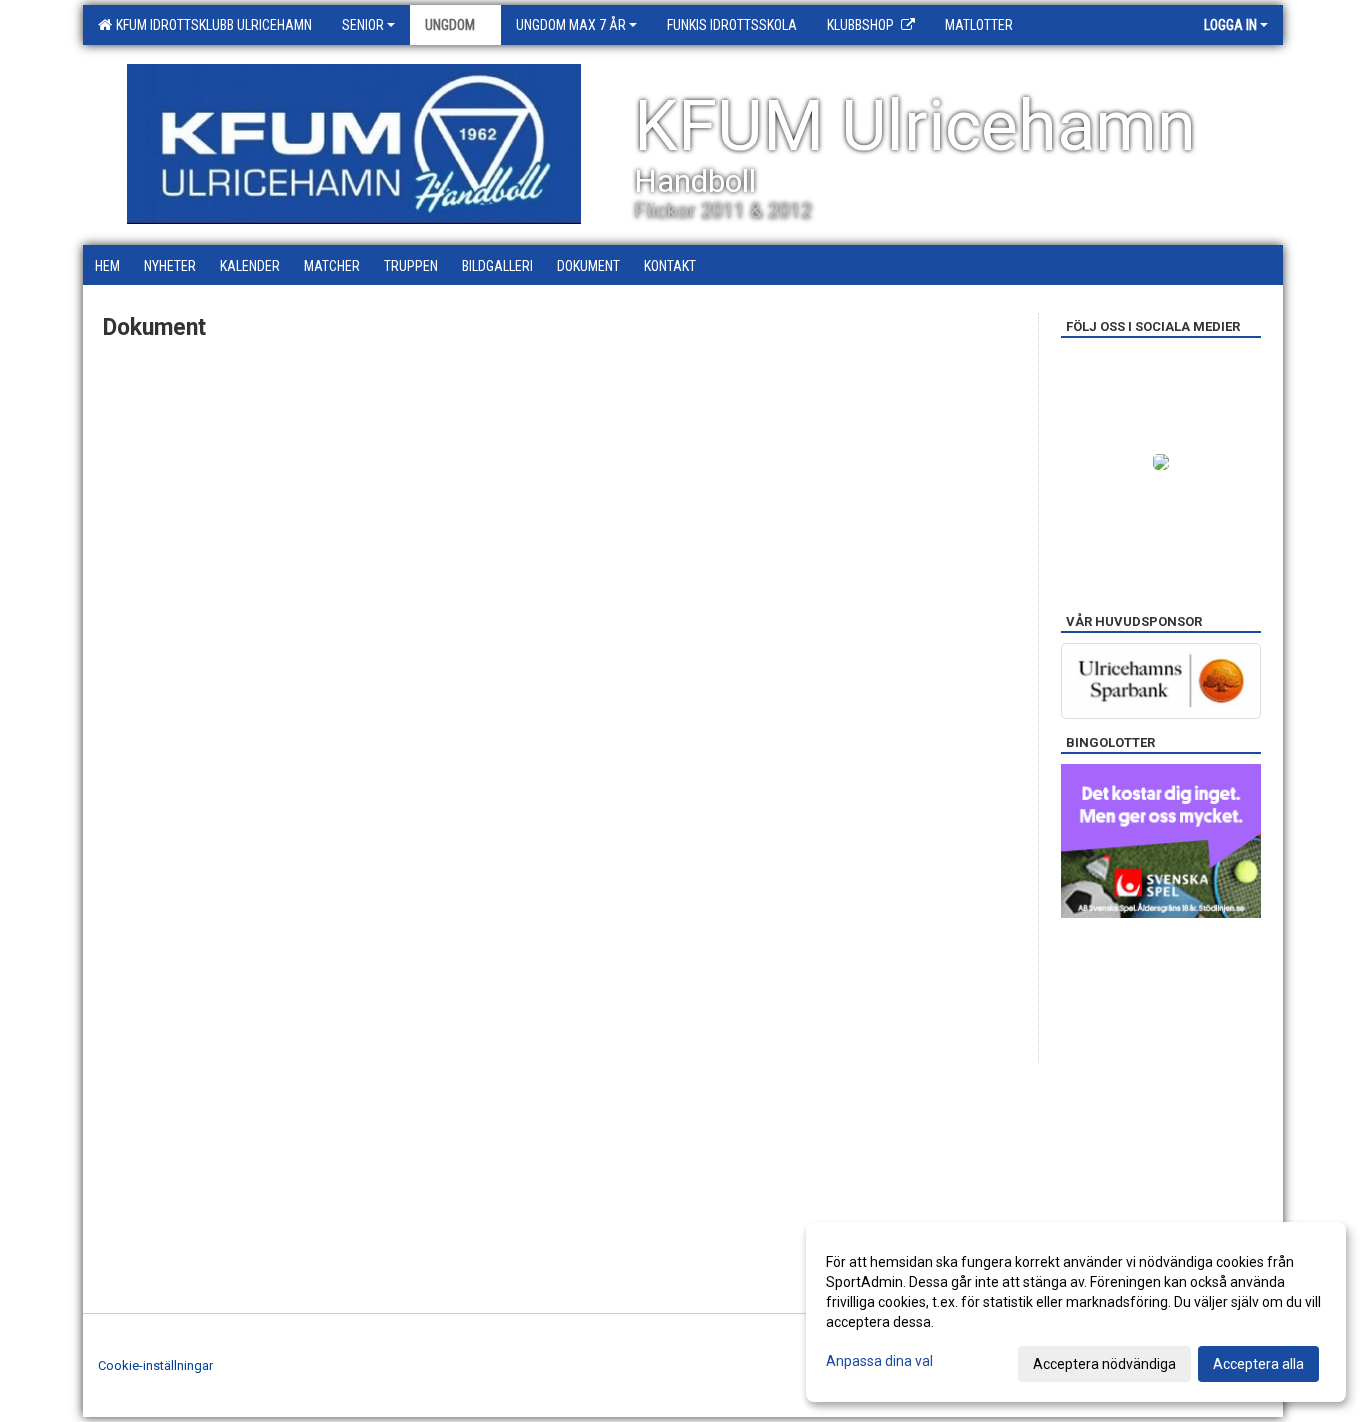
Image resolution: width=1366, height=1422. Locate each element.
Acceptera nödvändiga (1104, 1364)
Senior (363, 25)
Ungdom (450, 25)
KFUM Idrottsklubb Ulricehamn (211, 25)
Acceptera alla (1258, 1364)
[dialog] (1076, 1312)
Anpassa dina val (879, 1361)
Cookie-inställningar (155, 1365)
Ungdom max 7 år (571, 25)
